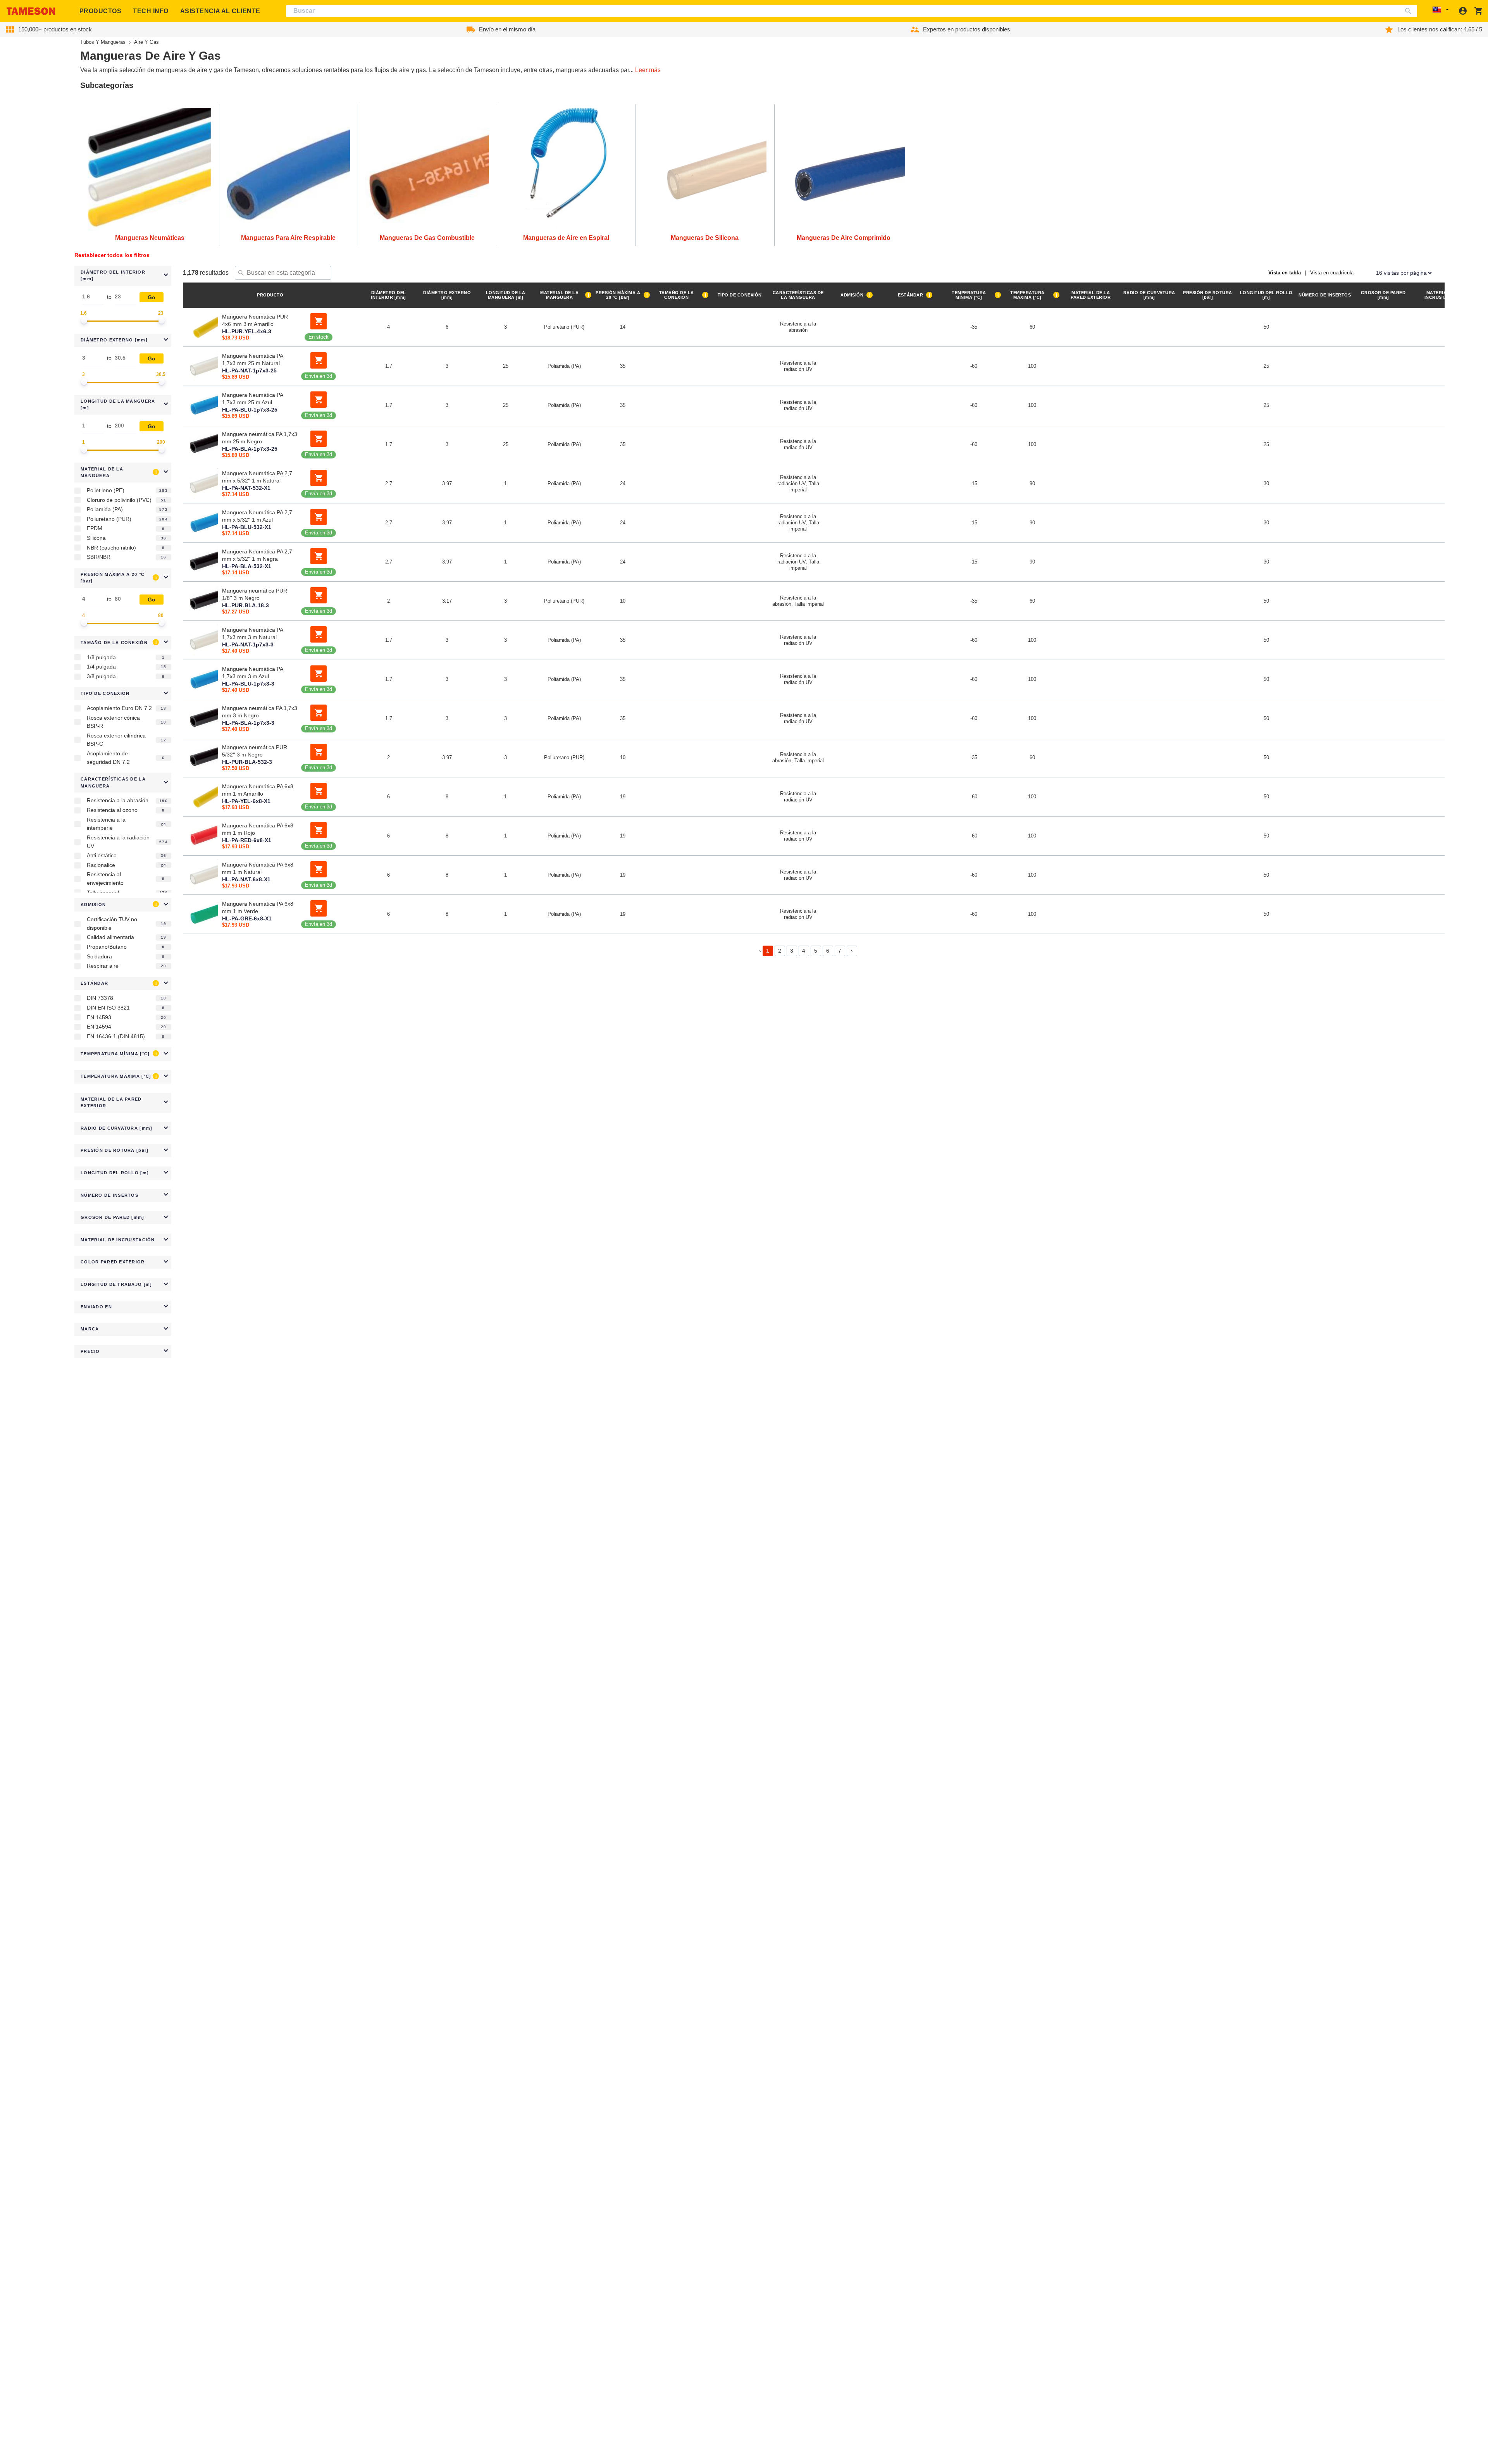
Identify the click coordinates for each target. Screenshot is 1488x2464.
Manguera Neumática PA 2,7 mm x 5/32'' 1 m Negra (257, 555)
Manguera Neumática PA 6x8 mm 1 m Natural (258, 868)
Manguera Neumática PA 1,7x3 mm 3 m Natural (252, 633)
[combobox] (852, 11)
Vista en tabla (1285, 273)
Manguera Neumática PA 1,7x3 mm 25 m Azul (252, 399)
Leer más (648, 70)
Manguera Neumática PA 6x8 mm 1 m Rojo (258, 829)
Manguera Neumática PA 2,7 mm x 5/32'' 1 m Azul (257, 516)
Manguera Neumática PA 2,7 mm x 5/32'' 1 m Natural (257, 477)
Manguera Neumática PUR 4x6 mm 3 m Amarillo (255, 320)
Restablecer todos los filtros (112, 255)
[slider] (84, 320)
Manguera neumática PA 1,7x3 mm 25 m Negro (260, 438)
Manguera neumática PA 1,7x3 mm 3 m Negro (260, 712)
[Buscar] (1410, 11)
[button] (123, 276)
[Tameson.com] (31, 11)
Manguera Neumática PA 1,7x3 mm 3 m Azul (252, 673)
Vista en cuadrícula (1332, 273)
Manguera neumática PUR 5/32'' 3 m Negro (255, 751)
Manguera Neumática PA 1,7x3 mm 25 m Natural (252, 359)
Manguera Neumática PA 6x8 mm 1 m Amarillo (258, 790)
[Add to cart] (319, 321)
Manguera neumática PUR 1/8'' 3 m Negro (255, 594)
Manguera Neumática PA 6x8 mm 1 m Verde (258, 907)
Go (152, 297)
